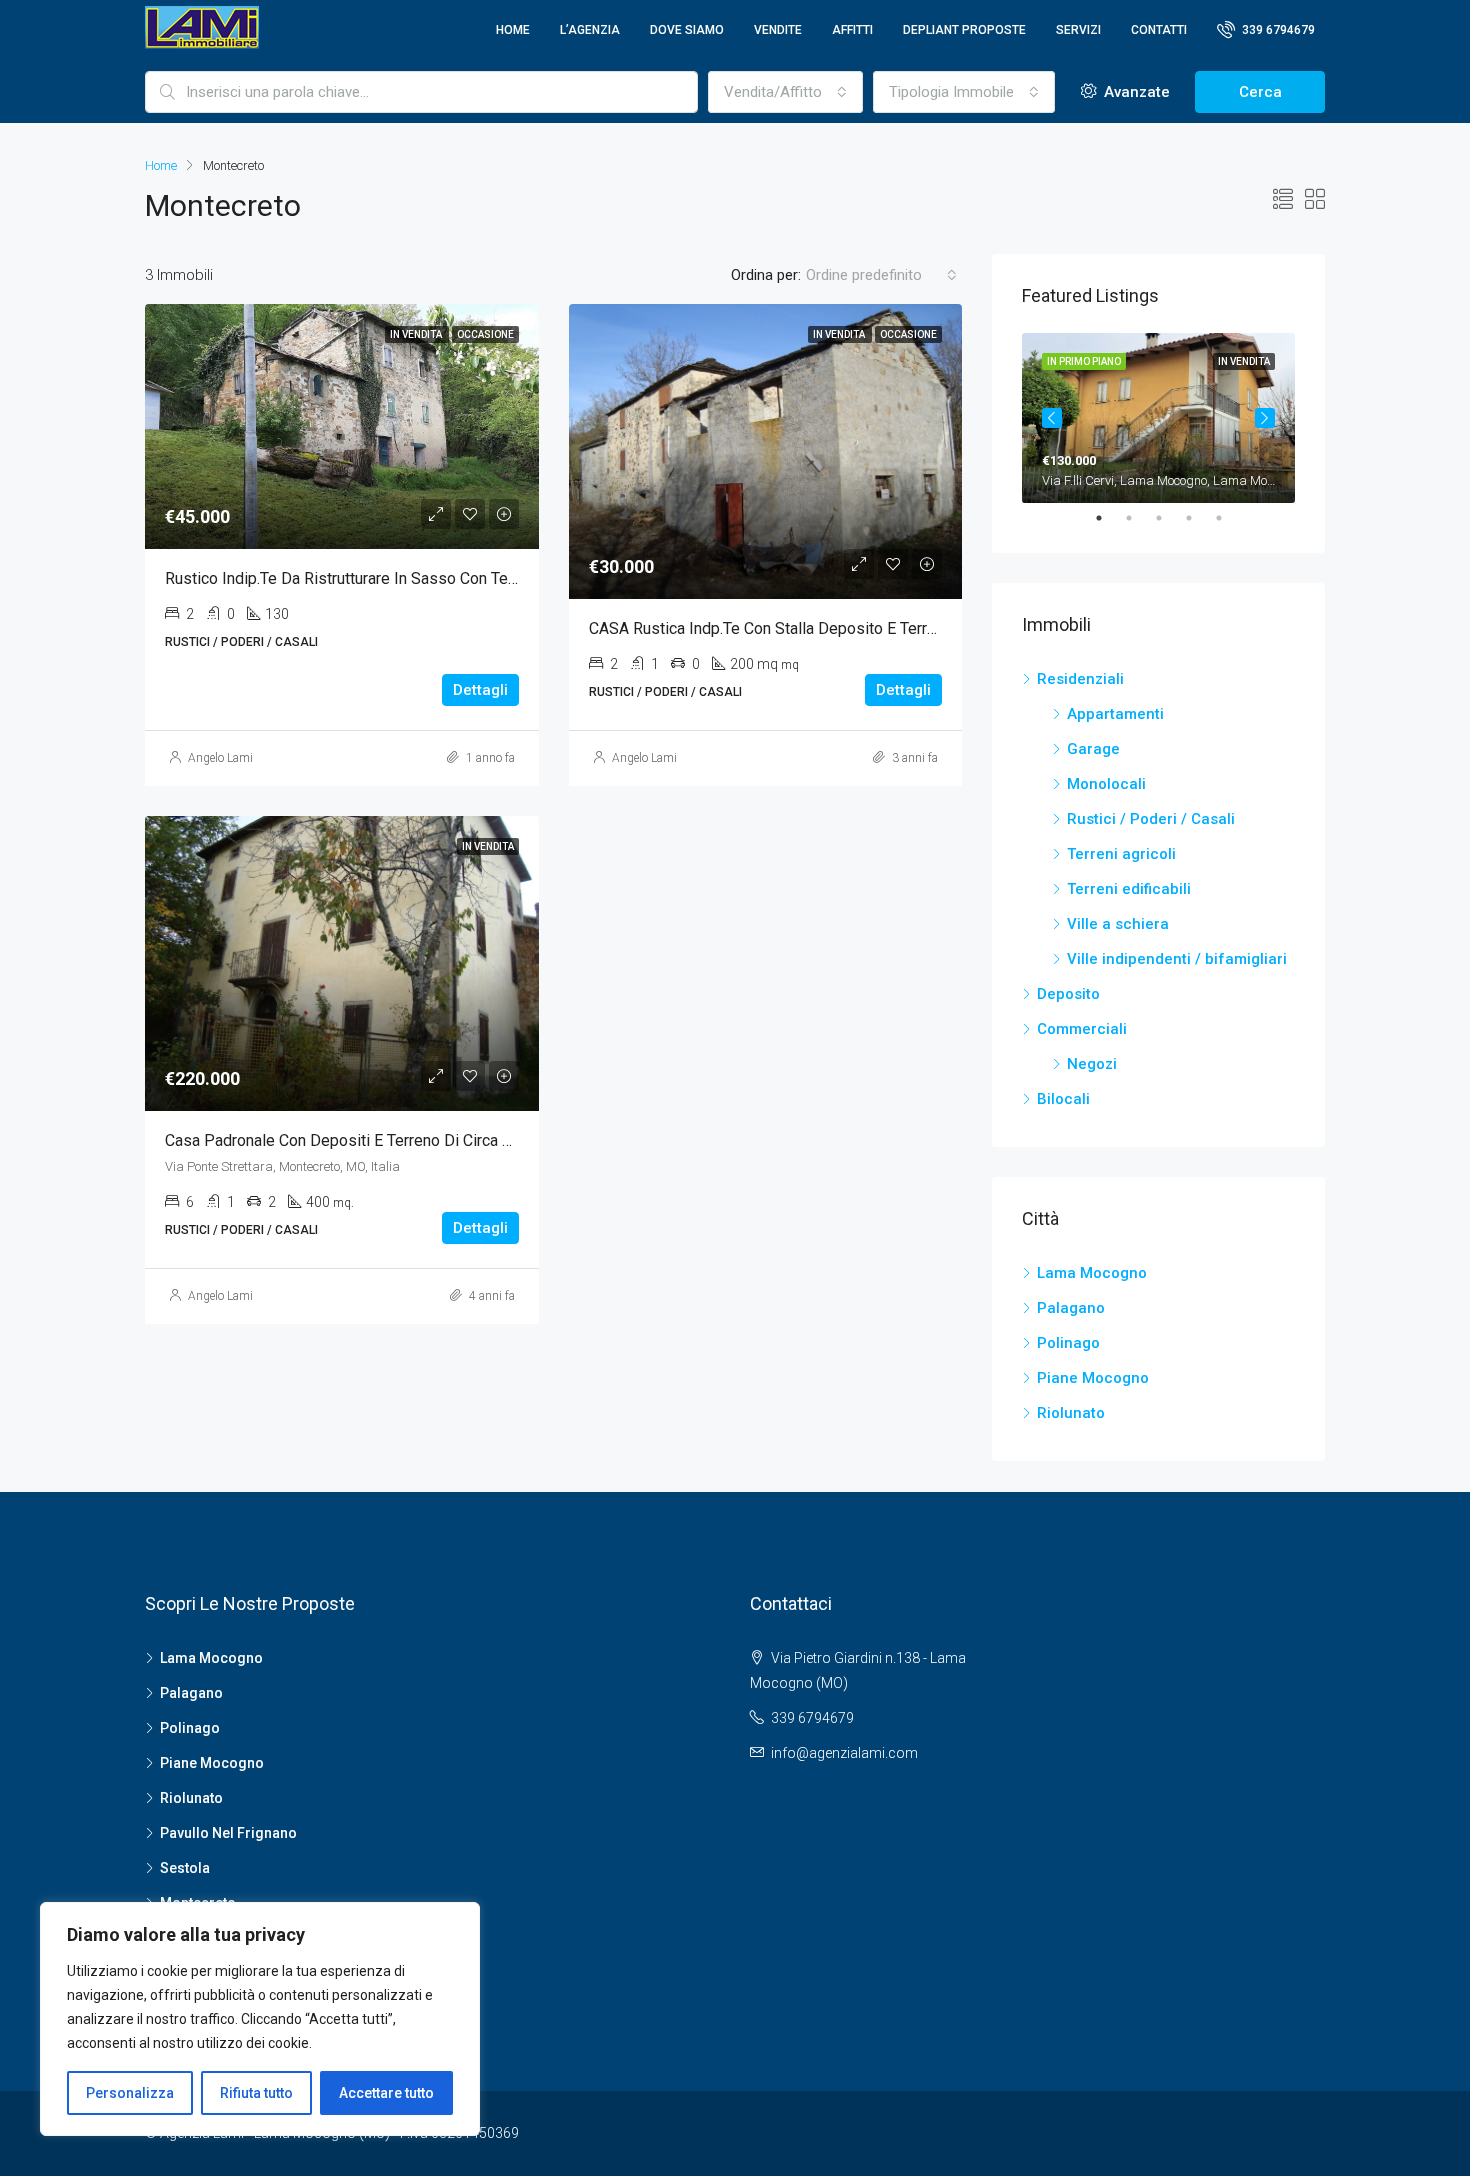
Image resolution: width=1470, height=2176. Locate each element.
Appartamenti (1115, 714)
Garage (1093, 749)
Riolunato (1071, 1413)
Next (1265, 418)
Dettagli (480, 690)
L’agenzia (590, 30)
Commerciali (1082, 1029)
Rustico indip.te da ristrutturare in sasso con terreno (354, 578)
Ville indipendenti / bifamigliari (1177, 959)
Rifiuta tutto (256, 2093)
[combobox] (785, 92)
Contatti (1159, 30)
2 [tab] (1139, 518)
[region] (260, 2019)
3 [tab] (1169, 518)
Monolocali (1106, 784)
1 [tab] (1109, 518)
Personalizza (130, 2093)
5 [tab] (1229, 518)
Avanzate (1135, 92)
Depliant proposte (964, 30)
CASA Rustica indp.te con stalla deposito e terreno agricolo (802, 628)
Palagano (1071, 1308)
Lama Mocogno (1092, 1273)
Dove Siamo (687, 30)
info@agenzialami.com (844, 1753)
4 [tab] (1199, 518)
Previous (1052, 418)
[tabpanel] (1158, 418)
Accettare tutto (386, 2093)
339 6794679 (1277, 30)
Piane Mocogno (1093, 1378)
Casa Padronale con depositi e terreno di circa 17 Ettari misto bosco (409, 1140)
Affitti (852, 30)
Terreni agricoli (1121, 854)
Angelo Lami (220, 758)
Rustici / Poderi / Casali (1151, 819)
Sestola (185, 1868)
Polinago (1068, 1343)
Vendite (778, 30)
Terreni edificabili (1129, 889)
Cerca (1260, 92)
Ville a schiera (1118, 924)
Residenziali (1080, 679)
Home (513, 30)
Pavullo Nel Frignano (228, 1833)
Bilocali (1063, 1099)
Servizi (1078, 30)
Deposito (1068, 994)
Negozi (1092, 1064)
